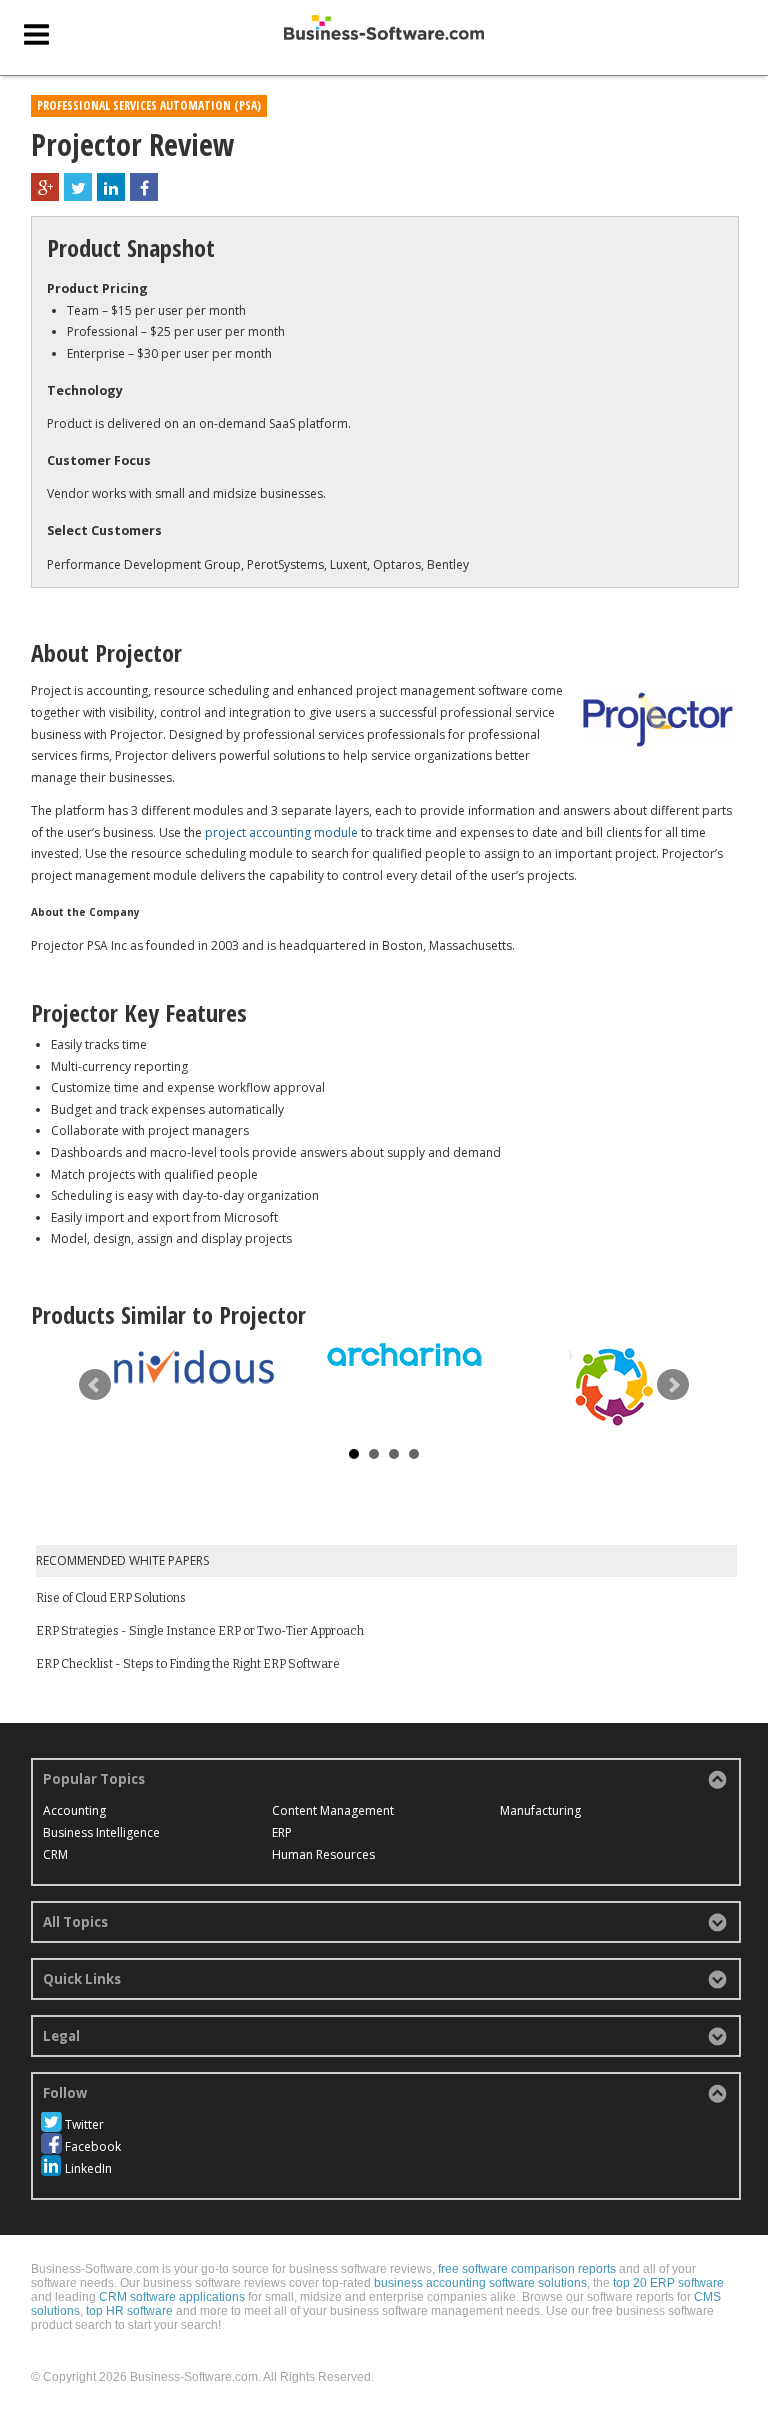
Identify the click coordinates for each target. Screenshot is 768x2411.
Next (673, 1385)
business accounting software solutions (480, 2283)
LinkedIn (88, 2168)
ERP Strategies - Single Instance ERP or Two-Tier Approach (200, 1631)
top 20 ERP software (668, 2283)
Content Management (333, 1810)
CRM (55, 1854)
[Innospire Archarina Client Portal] (404, 1356)
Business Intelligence (101, 1832)
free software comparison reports (527, 2269)
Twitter (84, 2124)
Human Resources (323, 1854)
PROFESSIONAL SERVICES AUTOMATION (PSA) (149, 105)
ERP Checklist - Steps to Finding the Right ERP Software (188, 1664)
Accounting (74, 1810)
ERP (282, 1832)
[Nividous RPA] (194, 1366)
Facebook (93, 2146)
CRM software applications (172, 2297)
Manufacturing (540, 1810)
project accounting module (281, 832)
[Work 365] (614, 1385)
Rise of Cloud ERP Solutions (111, 1598)
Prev (95, 1385)
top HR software (129, 2311)
